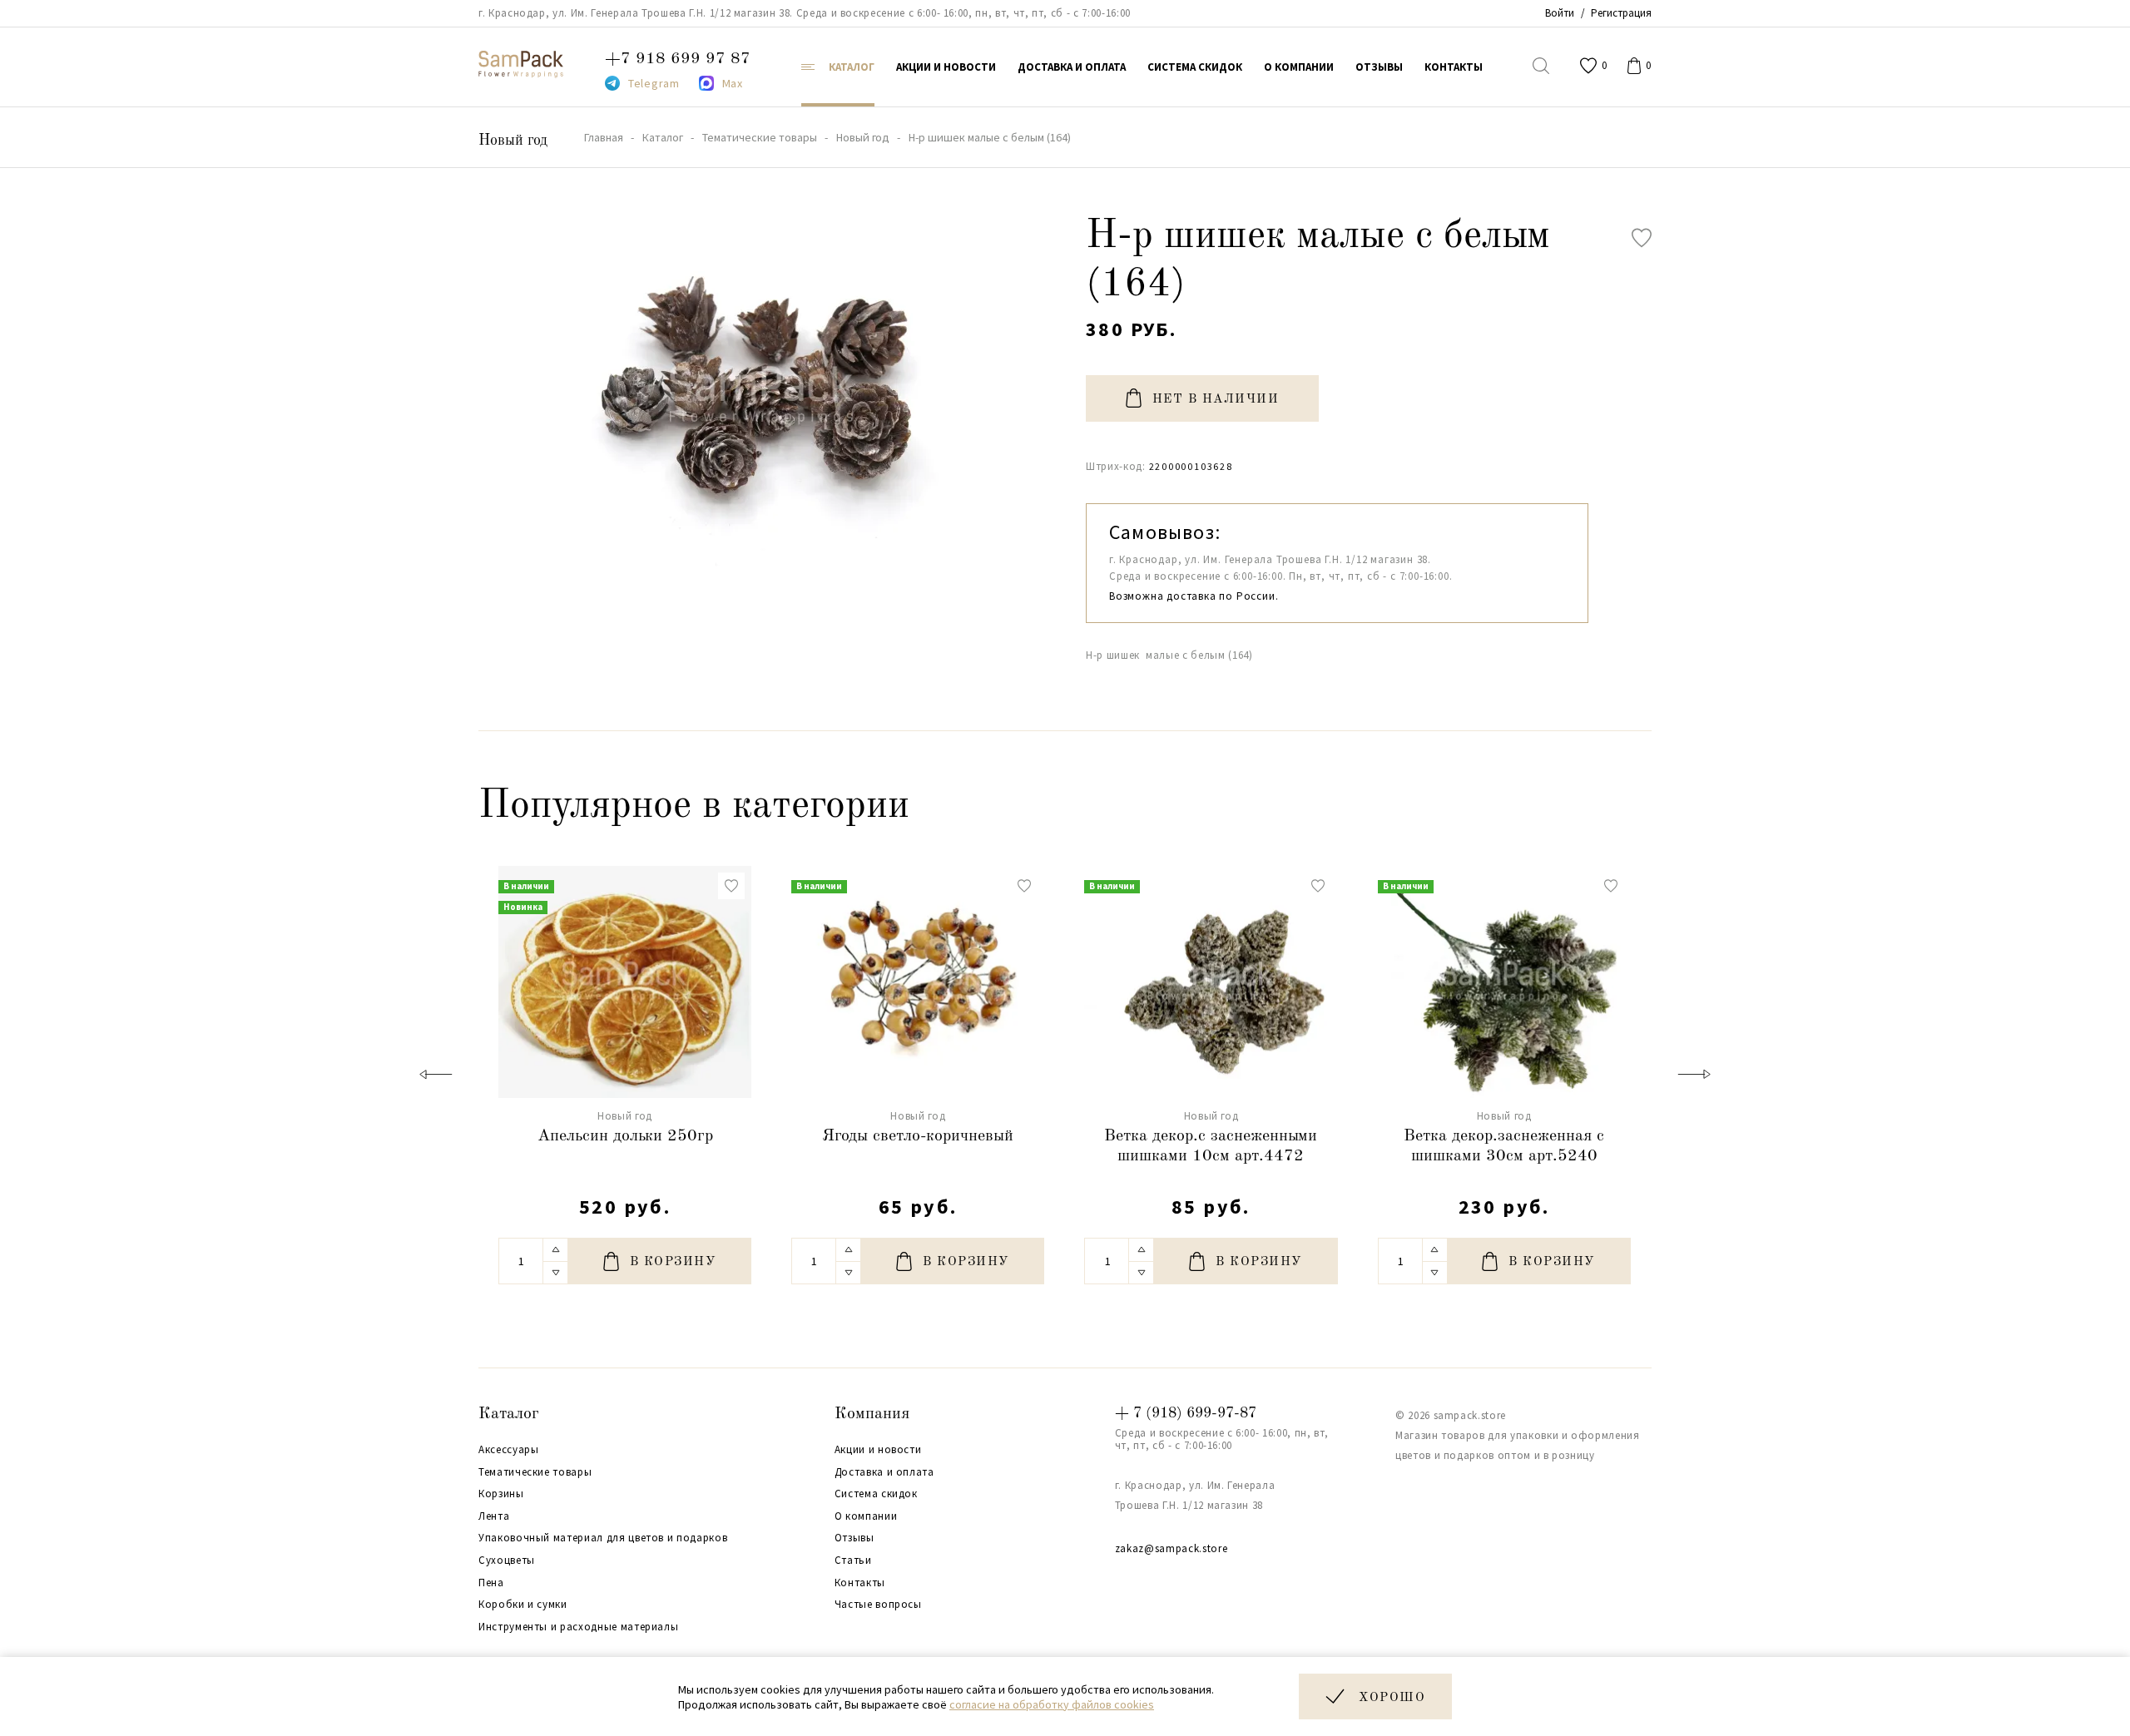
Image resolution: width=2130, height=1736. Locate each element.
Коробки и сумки (523, 1605)
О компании (866, 1516)
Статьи (853, 1560)
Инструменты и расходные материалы (578, 1627)
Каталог (509, 1414)
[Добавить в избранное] (1642, 238)
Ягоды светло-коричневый (918, 1136)
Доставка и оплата (884, 1472)
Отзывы (854, 1538)
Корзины (501, 1494)
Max (733, 83)
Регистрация (1621, 13)
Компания (872, 1414)
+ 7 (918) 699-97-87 (1186, 1413)
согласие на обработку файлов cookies (1052, 1704)
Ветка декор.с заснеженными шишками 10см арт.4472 (1211, 1146)
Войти (1560, 13)
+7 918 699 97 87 (678, 59)
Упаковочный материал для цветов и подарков (603, 1538)
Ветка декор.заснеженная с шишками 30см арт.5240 (1504, 1146)
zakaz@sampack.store (1171, 1548)
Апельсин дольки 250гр (625, 1136)
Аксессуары (509, 1450)
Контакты (860, 1583)
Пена (491, 1583)
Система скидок (876, 1494)
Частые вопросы (878, 1605)
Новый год (513, 141)
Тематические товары (535, 1472)
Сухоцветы (507, 1560)
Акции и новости (878, 1450)
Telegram (654, 83)
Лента (494, 1516)
